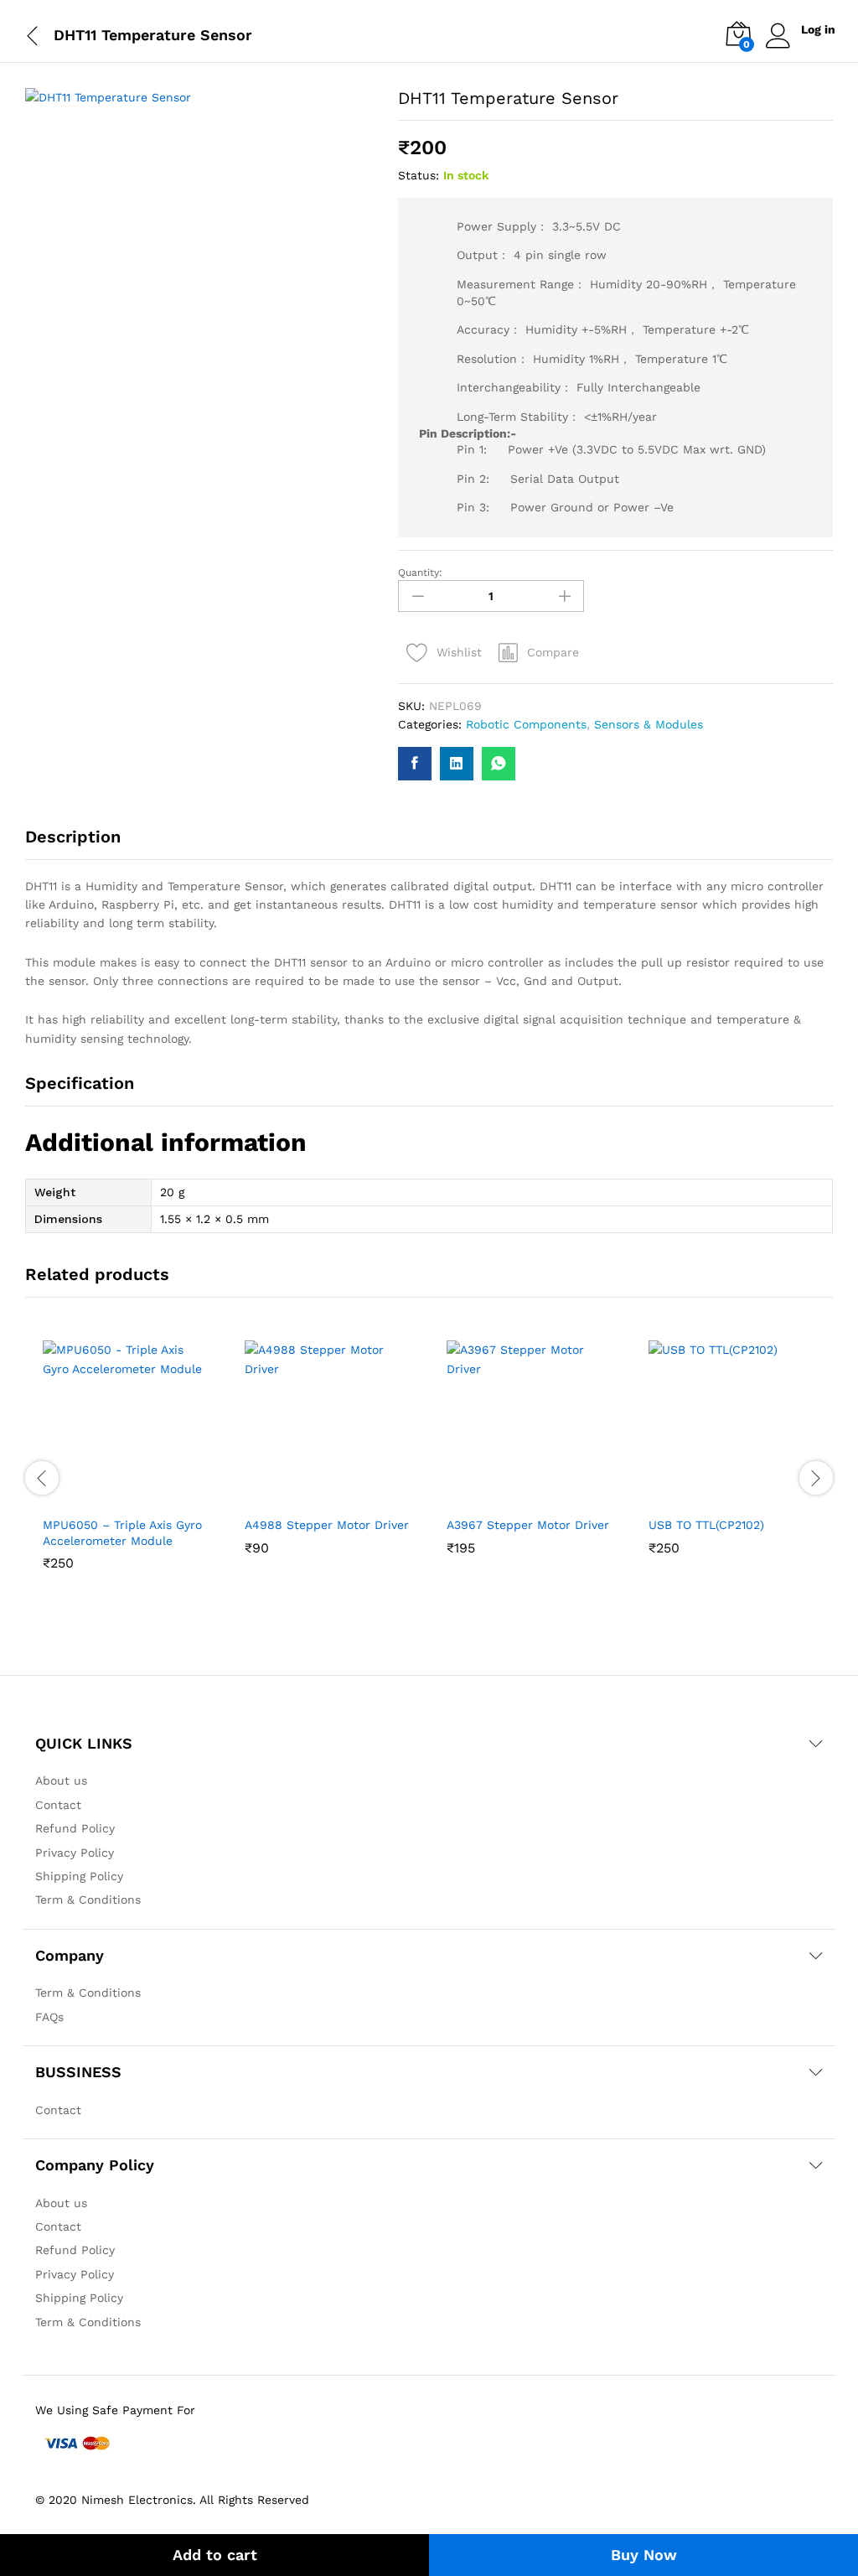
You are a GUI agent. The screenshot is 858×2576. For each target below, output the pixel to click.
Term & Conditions (88, 1900)
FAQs (49, 2017)
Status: (419, 175)
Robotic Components (526, 724)
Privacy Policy (75, 1853)
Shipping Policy (79, 1876)
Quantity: (420, 573)
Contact (58, 1805)
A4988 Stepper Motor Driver (327, 1525)
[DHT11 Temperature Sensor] (415, 764)
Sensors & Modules (649, 724)
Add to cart (215, 2555)
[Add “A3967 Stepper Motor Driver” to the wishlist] (547, 1497)
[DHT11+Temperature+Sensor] (457, 764)
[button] (539, 652)
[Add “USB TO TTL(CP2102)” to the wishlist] (749, 1497)
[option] (126, 1477)
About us (61, 1780)
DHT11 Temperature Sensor (153, 35)
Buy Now (644, 2555)
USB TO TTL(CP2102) (706, 1525)
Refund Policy (75, 1828)
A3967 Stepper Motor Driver (528, 1525)
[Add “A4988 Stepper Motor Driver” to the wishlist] (345, 1497)
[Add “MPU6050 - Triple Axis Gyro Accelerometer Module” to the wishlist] (143, 1497)
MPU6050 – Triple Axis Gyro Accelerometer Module (122, 1532)
